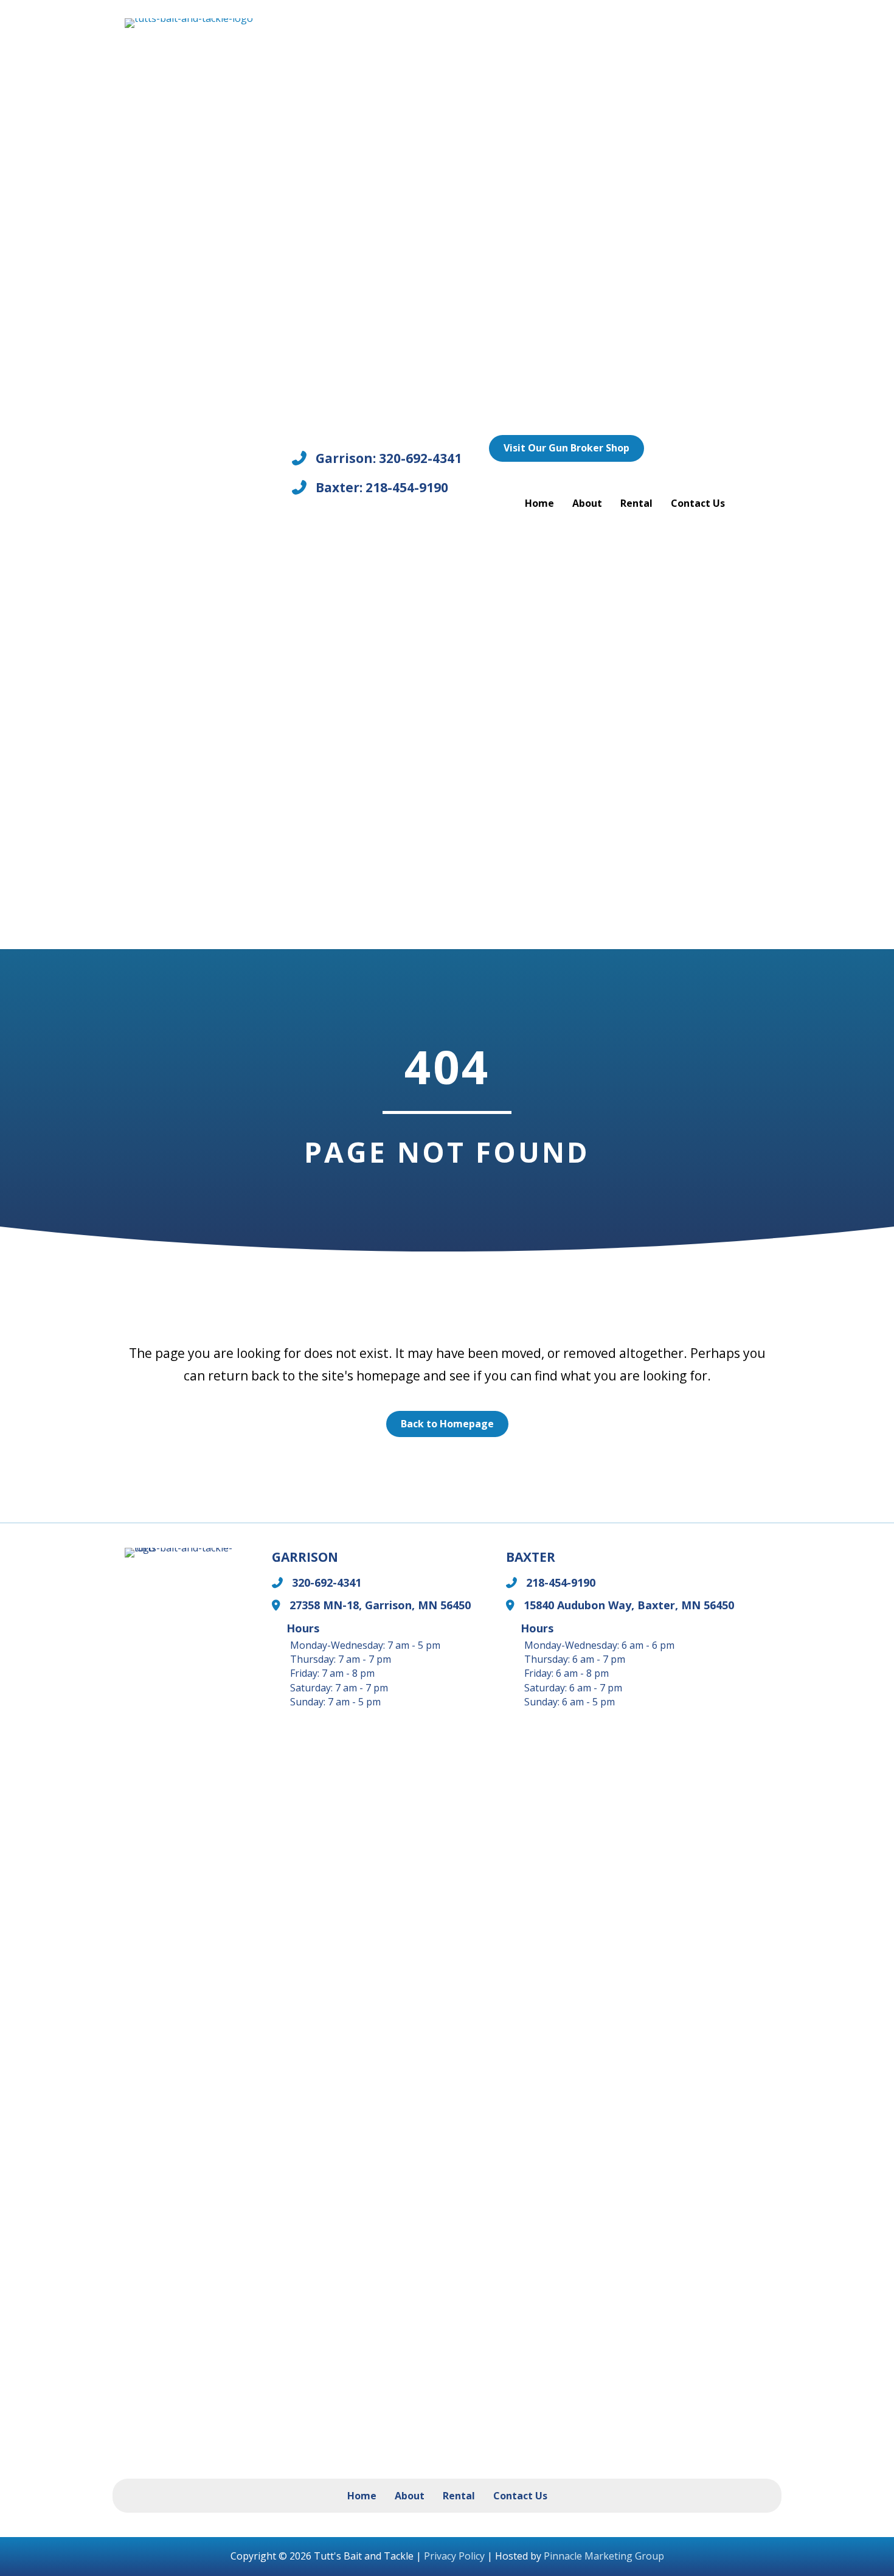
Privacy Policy (454, 2556)
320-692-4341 (327, 1582)
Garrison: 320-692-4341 (389, 458)
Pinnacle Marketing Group (604, 2556)
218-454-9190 (561, 1582)
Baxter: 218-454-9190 (382, 487)
